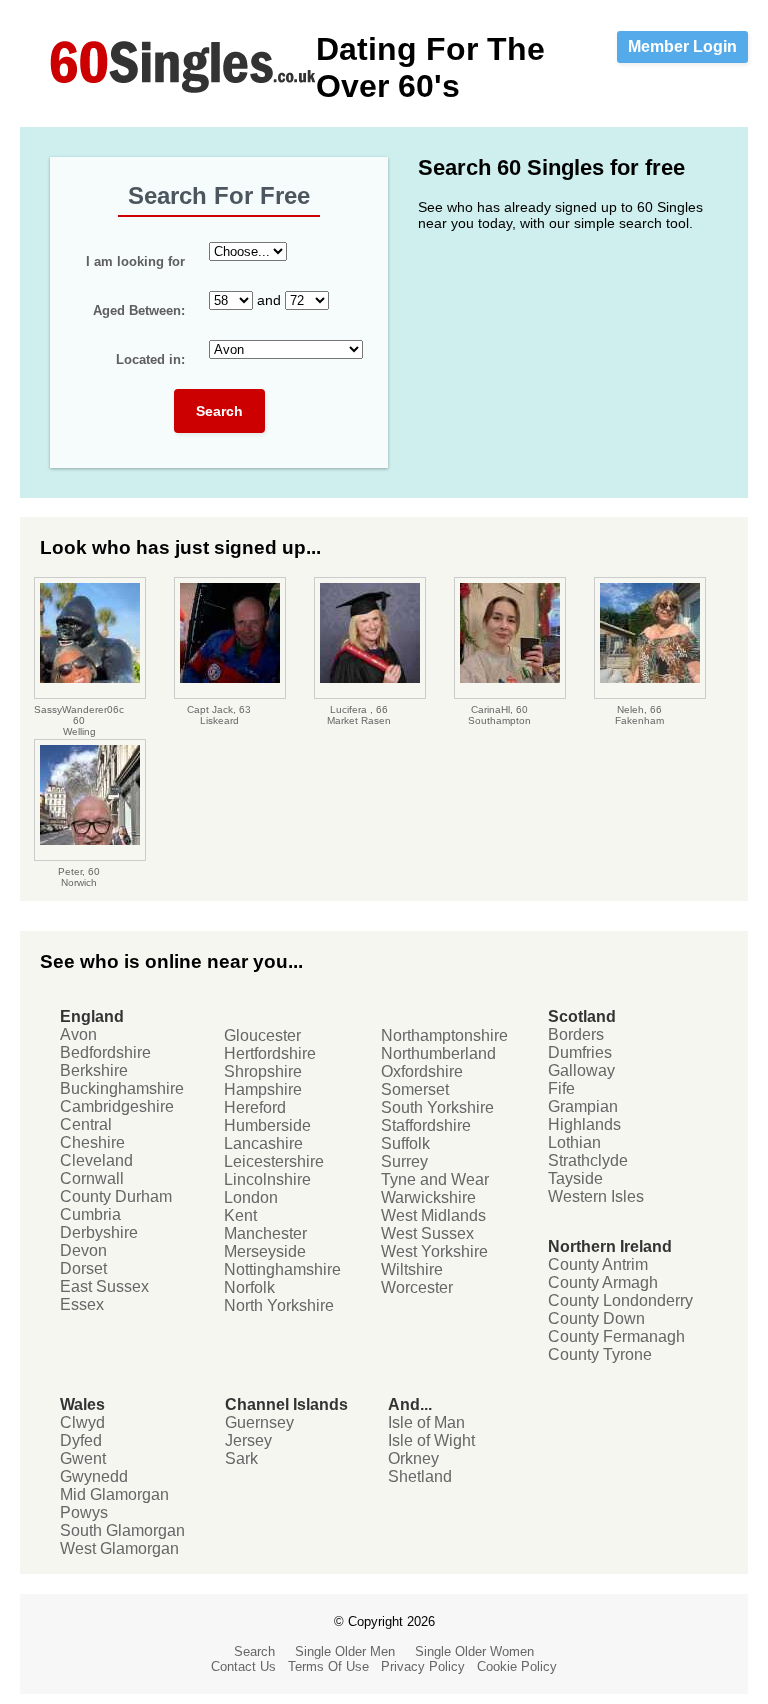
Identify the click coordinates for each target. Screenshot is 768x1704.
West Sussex (427, 1233)
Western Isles (596, 1196)
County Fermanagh (616, 1336)
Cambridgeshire (117, 1106)
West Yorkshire (434, 1251)
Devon (83, 1250)
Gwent (83, 1458)
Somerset (415, 1089)
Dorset (83, 1268)
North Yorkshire (279, 1305)
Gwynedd (94, 1476)
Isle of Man (426, 1422)
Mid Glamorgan (114, 1494)
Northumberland (438, 1053)
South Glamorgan (122, 1530)
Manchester (265, 1233)
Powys (84, 1512)
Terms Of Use (328, 1666)
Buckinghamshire (122, 1088)
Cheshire (92, 1142)
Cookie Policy (517, 1666)
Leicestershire (274, 1161)
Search (219, 411)
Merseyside (265, 1251)
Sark (241, 1458)
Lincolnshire (267, 1179)
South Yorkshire (437, 1107)
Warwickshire (428, 1197)
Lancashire (263, 1143)
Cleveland (96, 1160)
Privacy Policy (423, 1666)
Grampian (583, 1106)
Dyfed (81, 1440)
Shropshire (263, 1071)
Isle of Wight (431, 1440)
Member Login (682, 46)
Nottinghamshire (282, 1269)
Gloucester (262, 1035)
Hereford (255, 1107)
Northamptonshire (444, 1035)
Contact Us (243, 1666)
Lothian (574, 1142)
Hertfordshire (270, 1053)
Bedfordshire (105, 1052)
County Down (596, 1318)
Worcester (417, 1287)
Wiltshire (412, 1269)
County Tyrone (600, 1354)
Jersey (248, 1440)
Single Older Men (345, 1651)
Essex (82, 1304)
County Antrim (598, 1264)
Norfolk (249, 1287)
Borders (576, 1034)
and (189, 300)
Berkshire (94, 1070)
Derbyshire (99, 1232)
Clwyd (82, 1422)
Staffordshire (426, 1125)
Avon (78, 1034)
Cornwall (92, 1178)
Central (86, 1124)
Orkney (413, 1458)
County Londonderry (620, 1300)
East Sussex (104, 1286)
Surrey (404, 1161)
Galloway (581, 1070)
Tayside (575, 1178)
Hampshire (263, 1089)
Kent (240, 1215)
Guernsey (259, 1422)
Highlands (584, 1124)
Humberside (267, 1125)
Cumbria (90, 1214)
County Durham (116, 1196)
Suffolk (405, 1143)
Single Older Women (474, 1651)
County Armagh (603, 1282)
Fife (561, 1088)
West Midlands (433, 1215)
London (251, 1197)
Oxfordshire (422, 1071)
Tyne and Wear (435, 1179)
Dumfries (580, 1052)
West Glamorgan (119, 1548)
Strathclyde (588, 1160)
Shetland (420, 1476)
